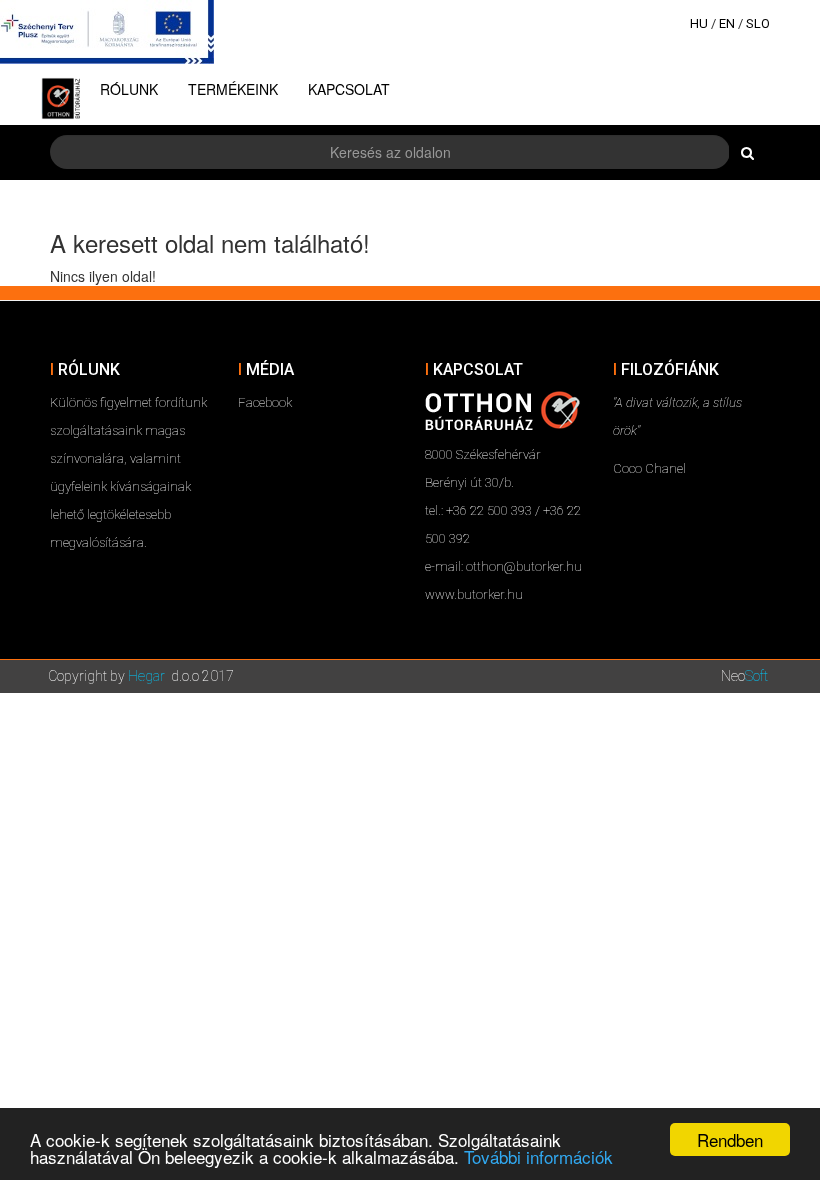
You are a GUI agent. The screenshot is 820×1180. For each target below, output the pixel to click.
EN (727, 23)
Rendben (730, 1139)
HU (699, 23)
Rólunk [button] (129, 89)
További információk (538, 1156)
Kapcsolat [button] (349, 89)
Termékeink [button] (233, 89)
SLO (758, 23)
